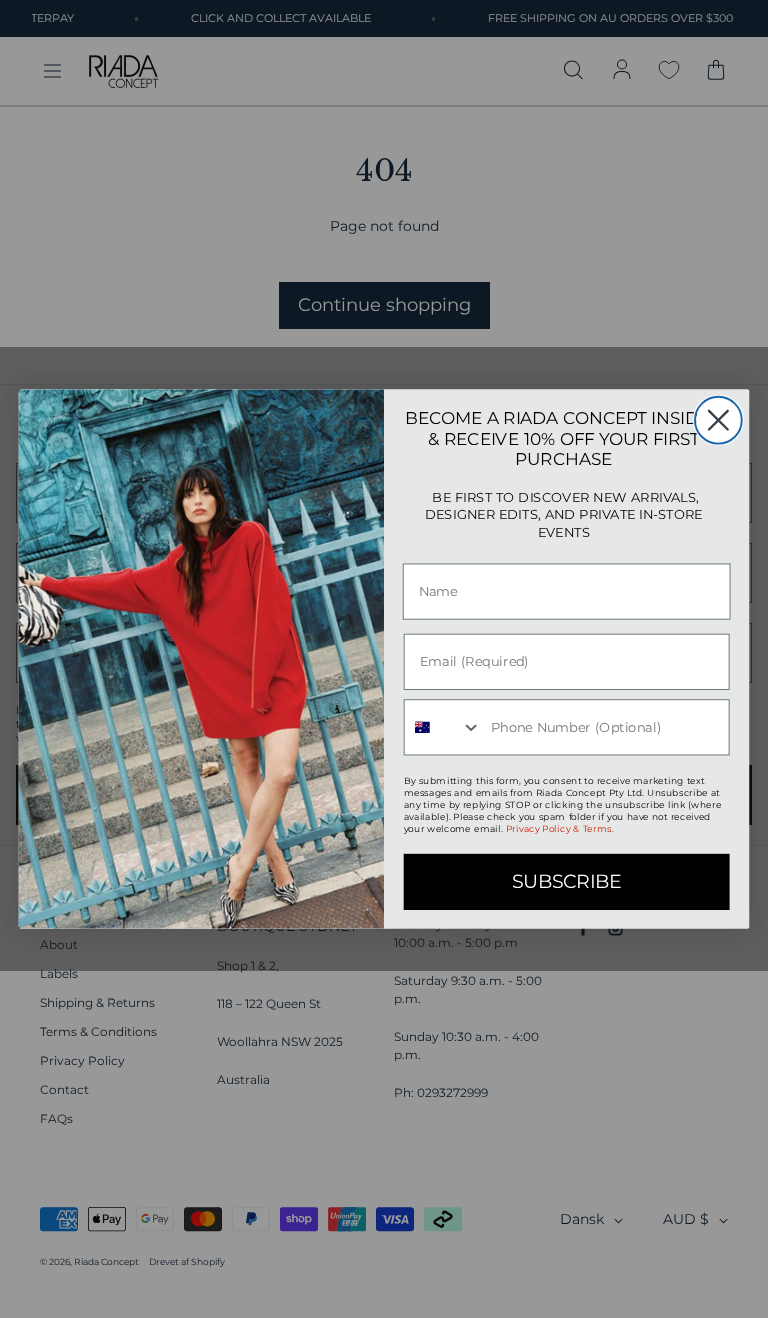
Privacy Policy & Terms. (560, 829)
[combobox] (443, 727)
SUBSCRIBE (567, 882)
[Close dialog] (718, 420)
